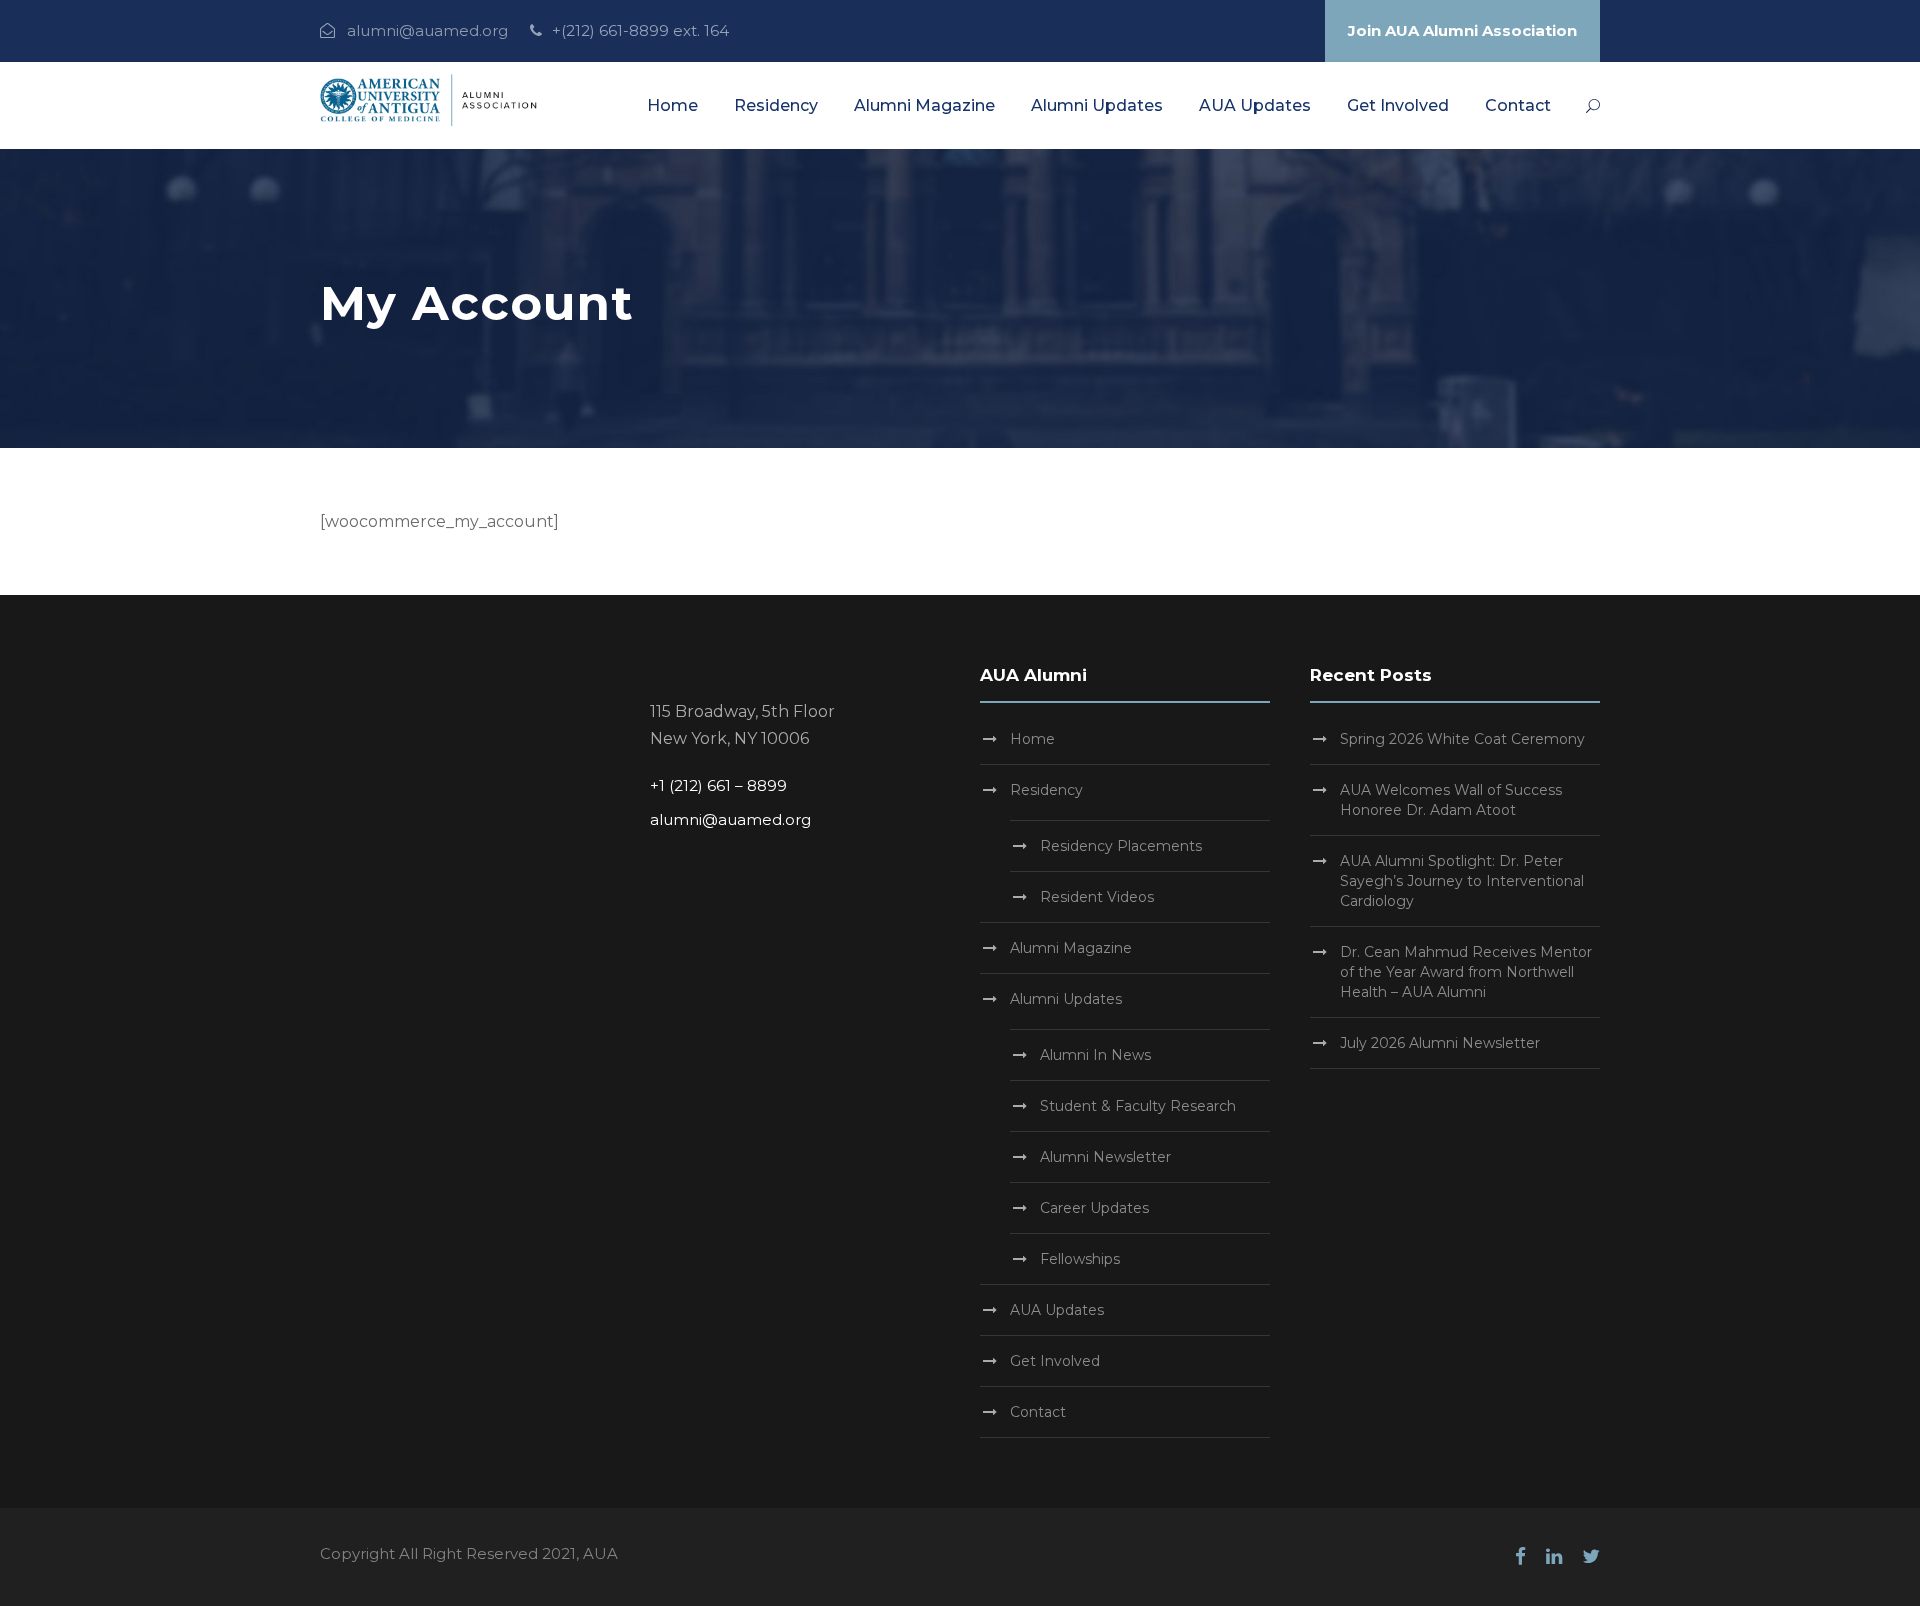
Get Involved (1398, 105)
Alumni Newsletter (1105, 1157)
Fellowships (1080, 1259)
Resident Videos (1097, 897)
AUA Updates (1255, 105)
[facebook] (1520, 1556)
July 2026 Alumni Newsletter (1440, 1043)
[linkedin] (1554, 1556)
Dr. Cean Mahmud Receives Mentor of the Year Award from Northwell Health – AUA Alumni (1466, 972)
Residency (776, 105)
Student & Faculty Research (1138, 1106)
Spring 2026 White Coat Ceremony (1462, 739)
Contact (1518, 105)
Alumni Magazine (924, 105)
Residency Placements (1121, 846)
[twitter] (1591, 1556)
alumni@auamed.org (427, 30)
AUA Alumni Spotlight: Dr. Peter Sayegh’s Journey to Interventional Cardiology (1462, 881)
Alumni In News (1095, 1055)
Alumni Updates (1097, 105)
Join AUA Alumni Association (1462, 30)
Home (672, 105)
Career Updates (1094, 1208)
